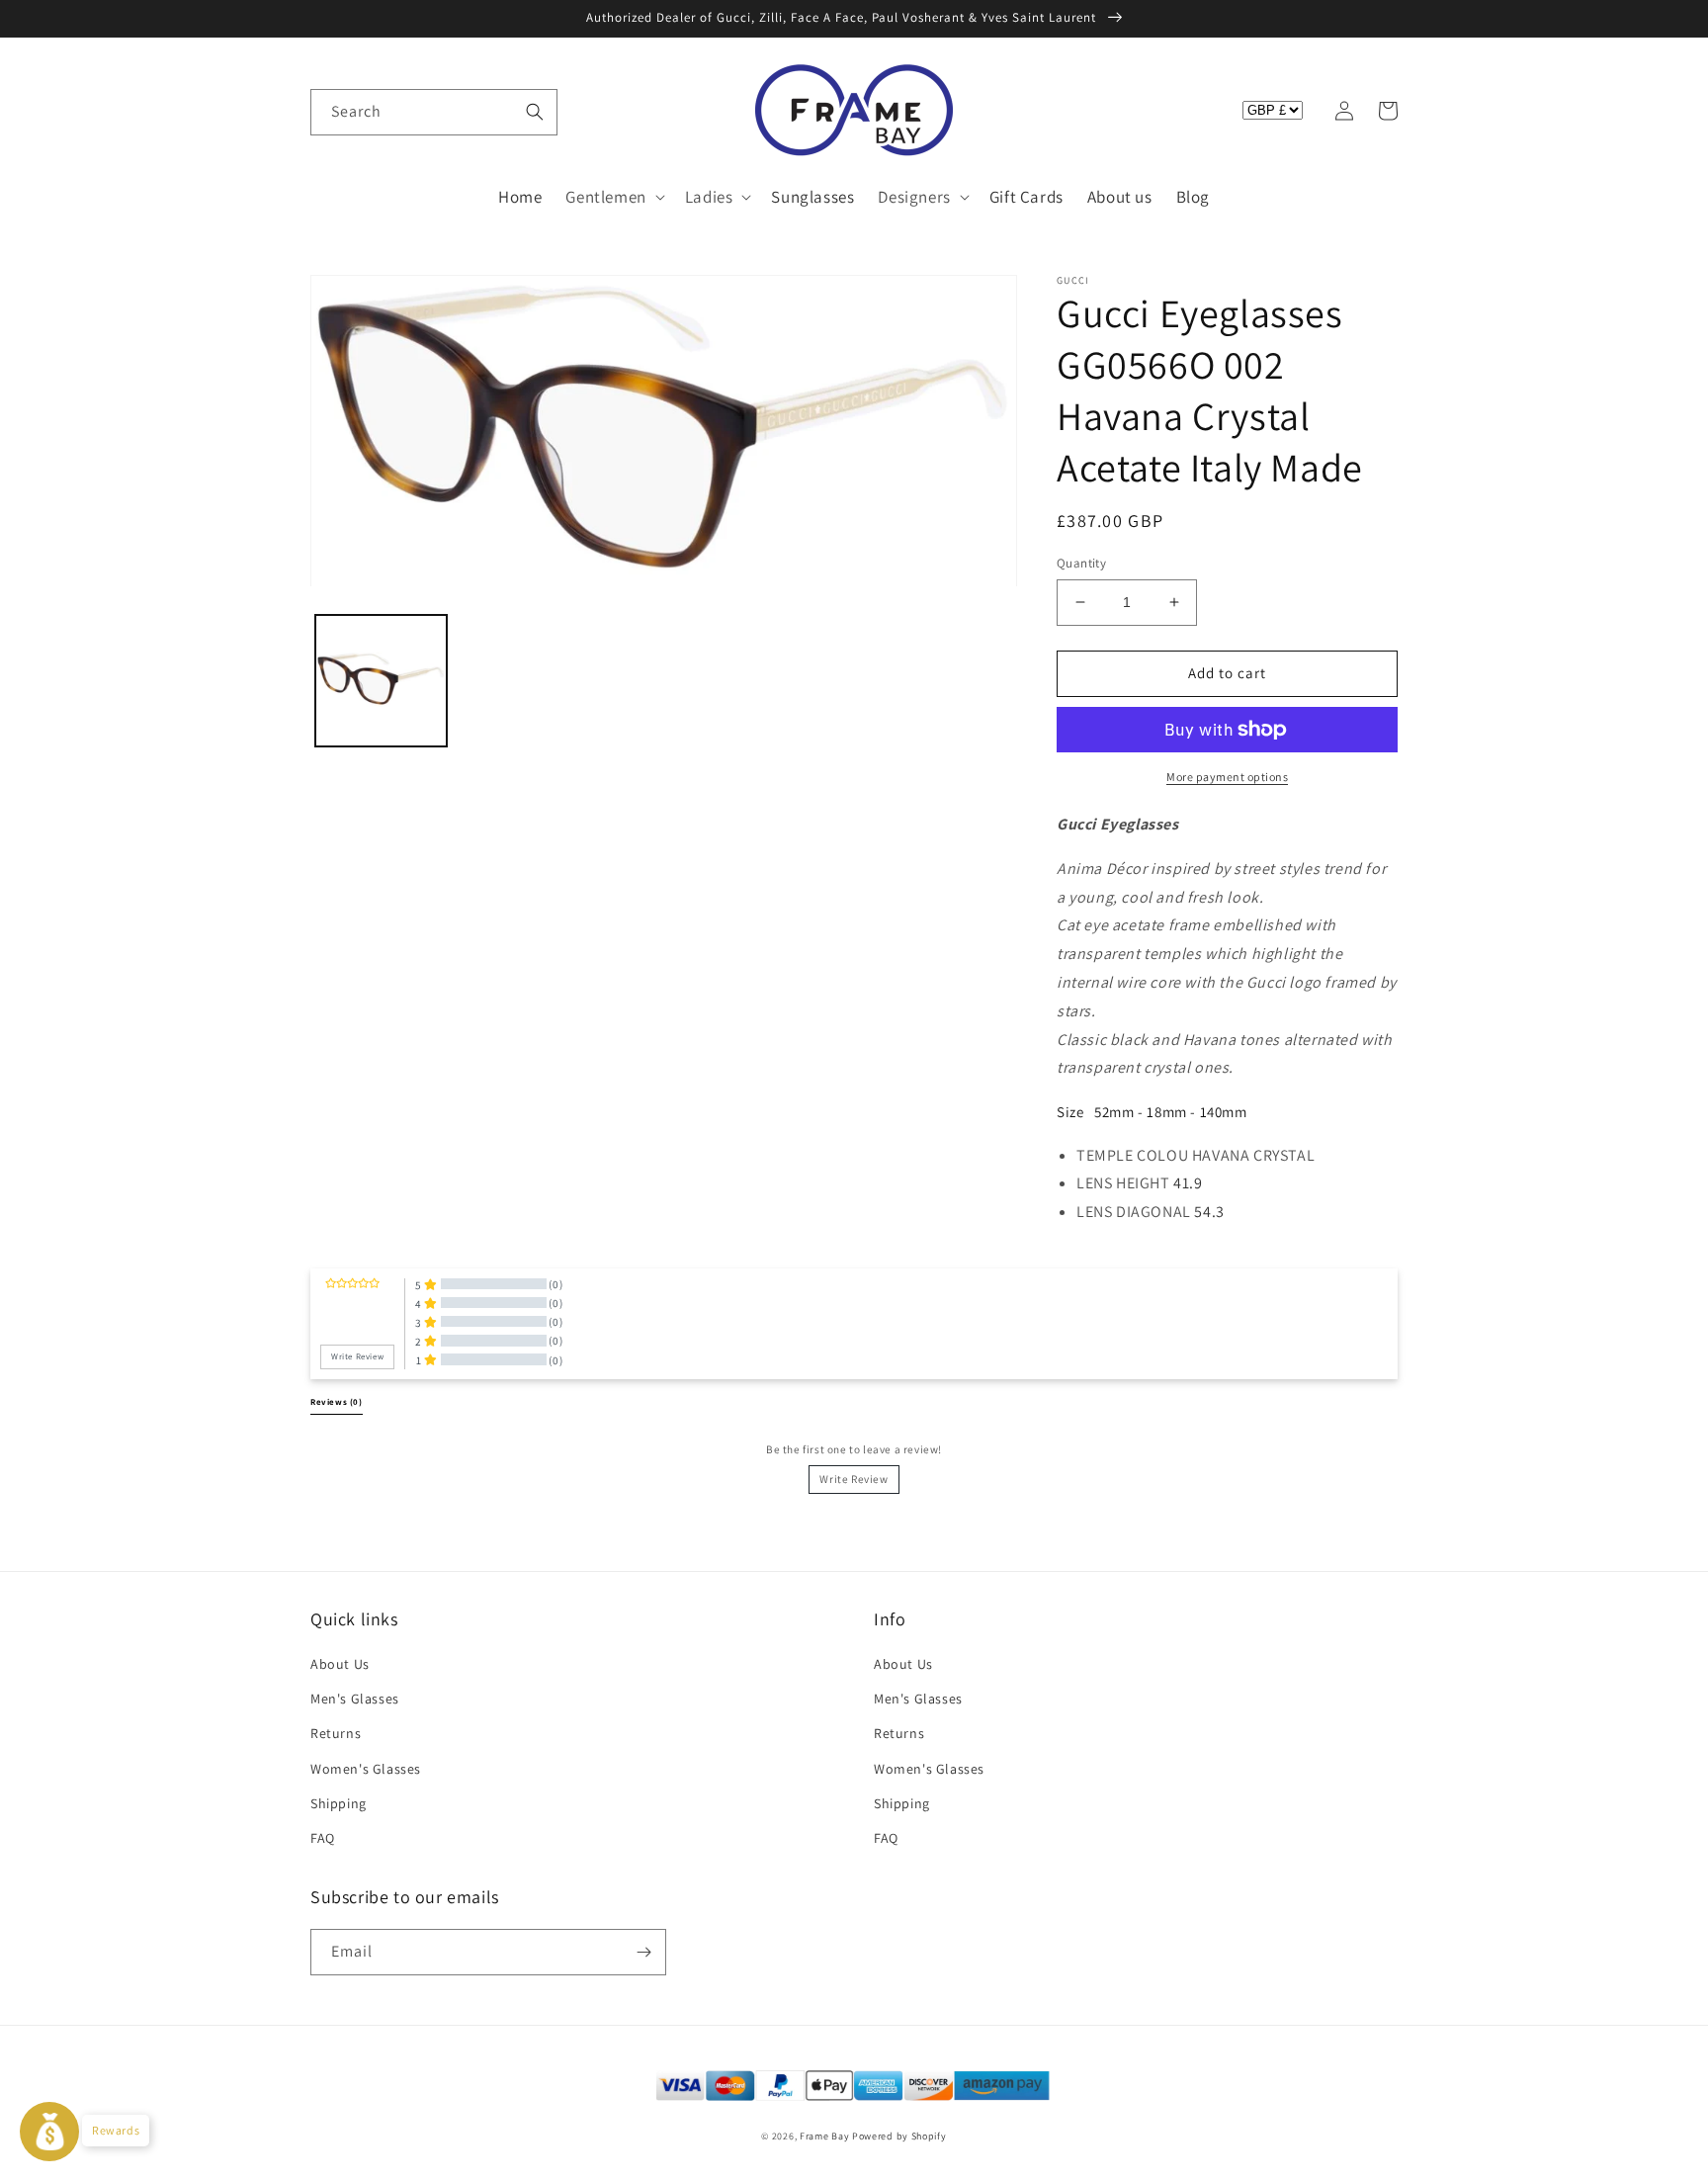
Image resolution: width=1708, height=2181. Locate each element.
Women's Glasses (366, 1769)
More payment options (1227, 777)
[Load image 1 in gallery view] (381, 682)
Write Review (854, 1479)
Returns (336, 1733)
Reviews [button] (337, 1402)
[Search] (535, 112)
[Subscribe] (643, 1952)
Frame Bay (824, 2136)
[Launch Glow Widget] (49, 2132)
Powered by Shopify (899, 2136)
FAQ (323, 1838)
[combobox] (434, 112)
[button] (332, 111)
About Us (340, 1664)
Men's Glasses (355, 1699)
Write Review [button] (357, 1356)
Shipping (339, 1803)
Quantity (1081, 563)
